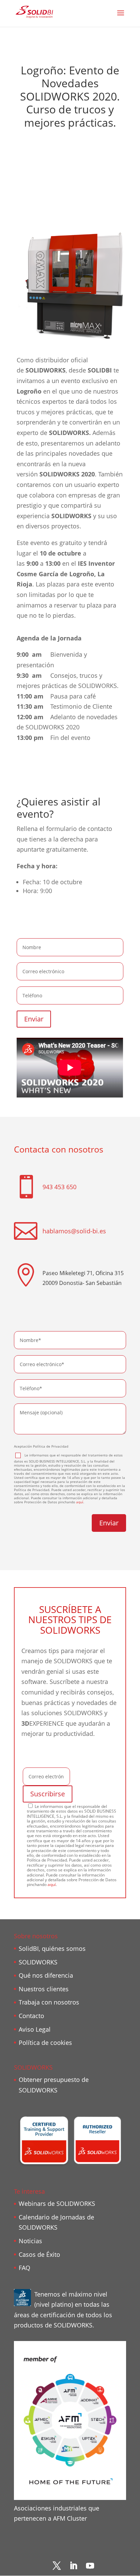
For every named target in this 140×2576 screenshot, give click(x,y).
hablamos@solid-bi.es (74, 1231)
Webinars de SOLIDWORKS (57, 2203)
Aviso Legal (35, 2029)
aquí (80, 1502)
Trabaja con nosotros (49, 2002)
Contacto (31, 2016)
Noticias (30, 2241)
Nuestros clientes (44, 1989)
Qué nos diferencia (46, 1975)
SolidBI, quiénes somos (52, 1948)
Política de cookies (45, 2043)
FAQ (24, 2268)
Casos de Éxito (39, 2254)
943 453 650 (59, 1187)
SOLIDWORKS (38, 1962)
